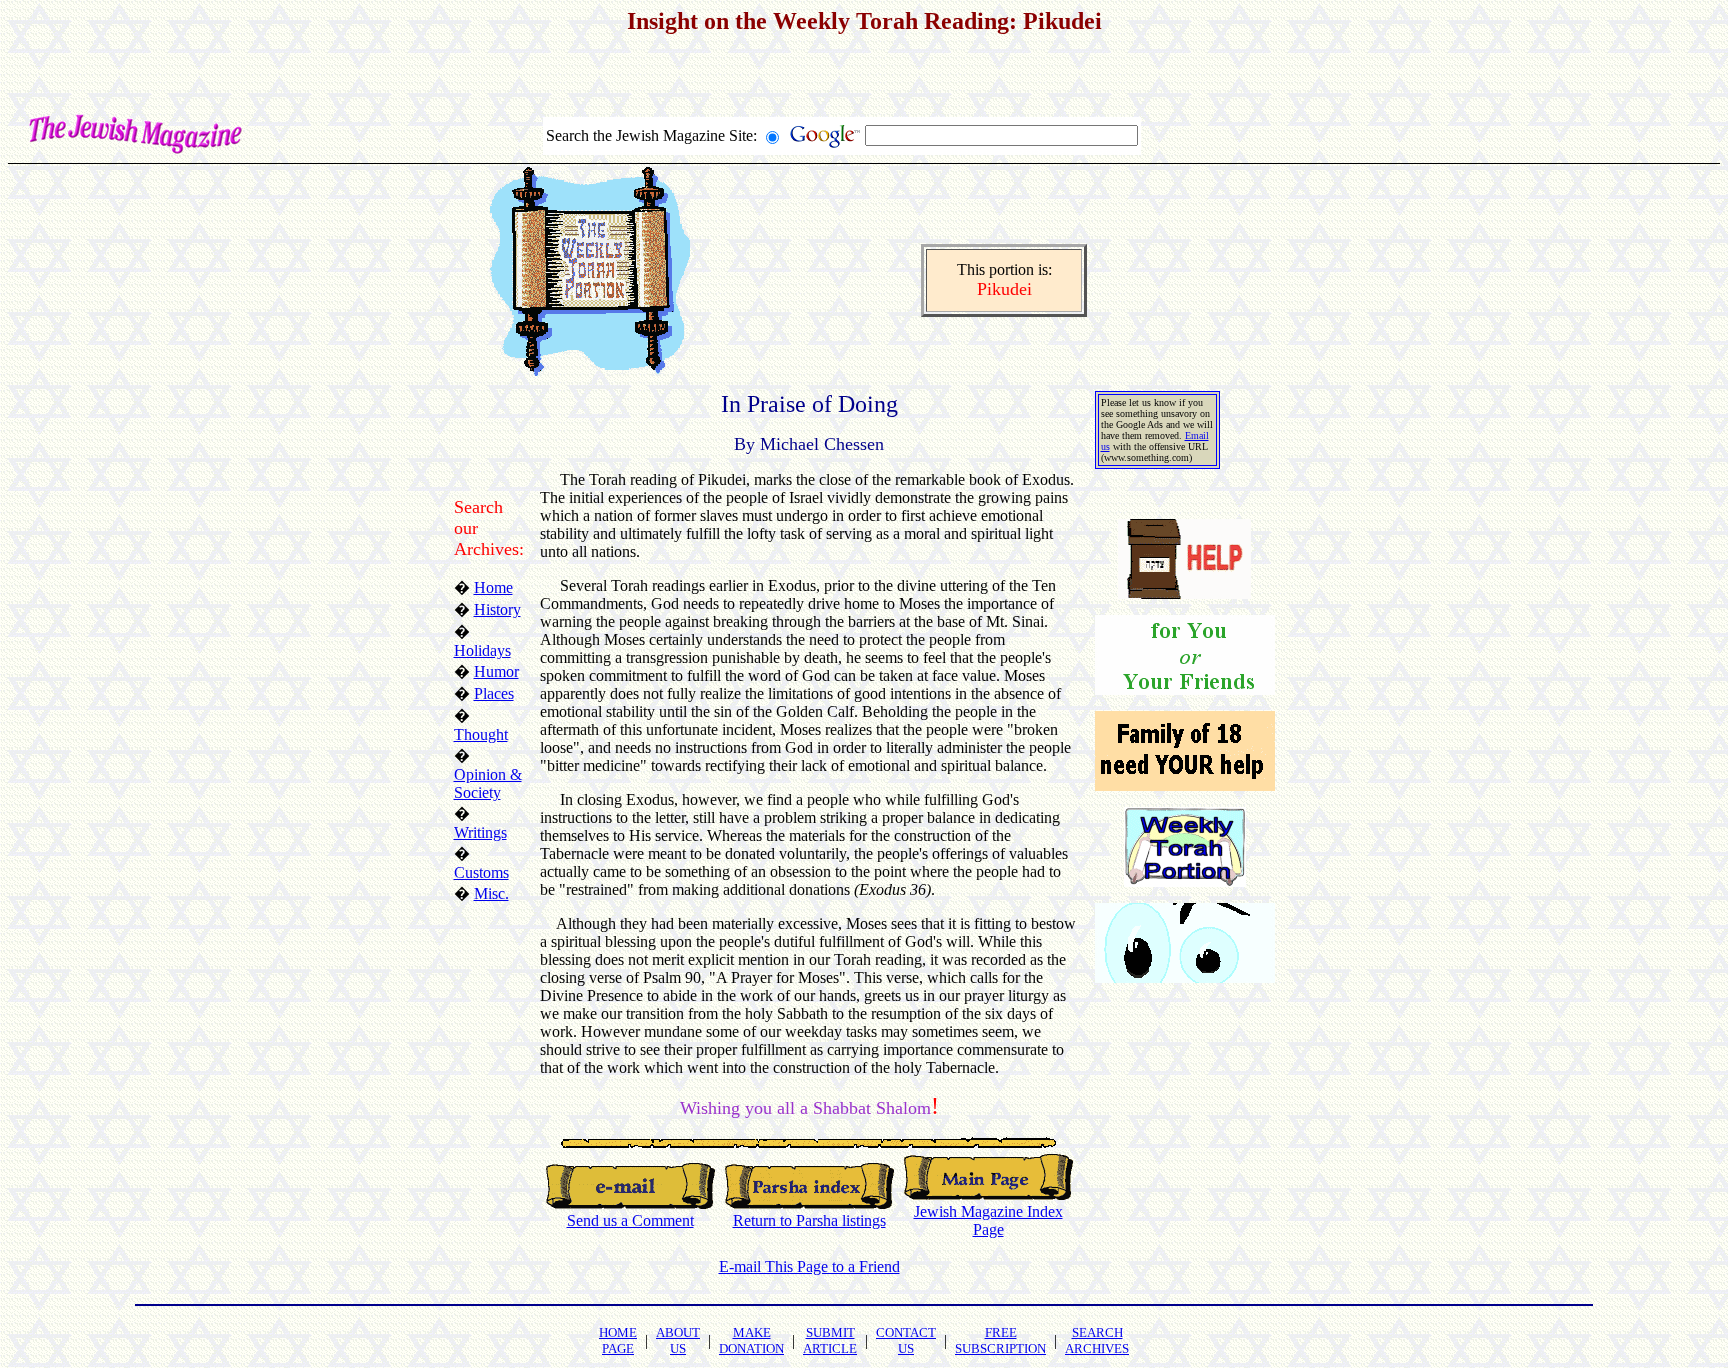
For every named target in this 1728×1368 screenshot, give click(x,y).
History (497, 609)
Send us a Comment (630, 1220)
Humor (496, 671)
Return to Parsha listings (809, 1220)
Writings (480, 832)
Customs (481, 872)
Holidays (482, 650)
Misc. (491, 893)
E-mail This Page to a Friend (809, 1266)
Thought (481, 734)
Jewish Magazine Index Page (988, 1220)
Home (493, 587)
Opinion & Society (488, 783)
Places (494, 693)
